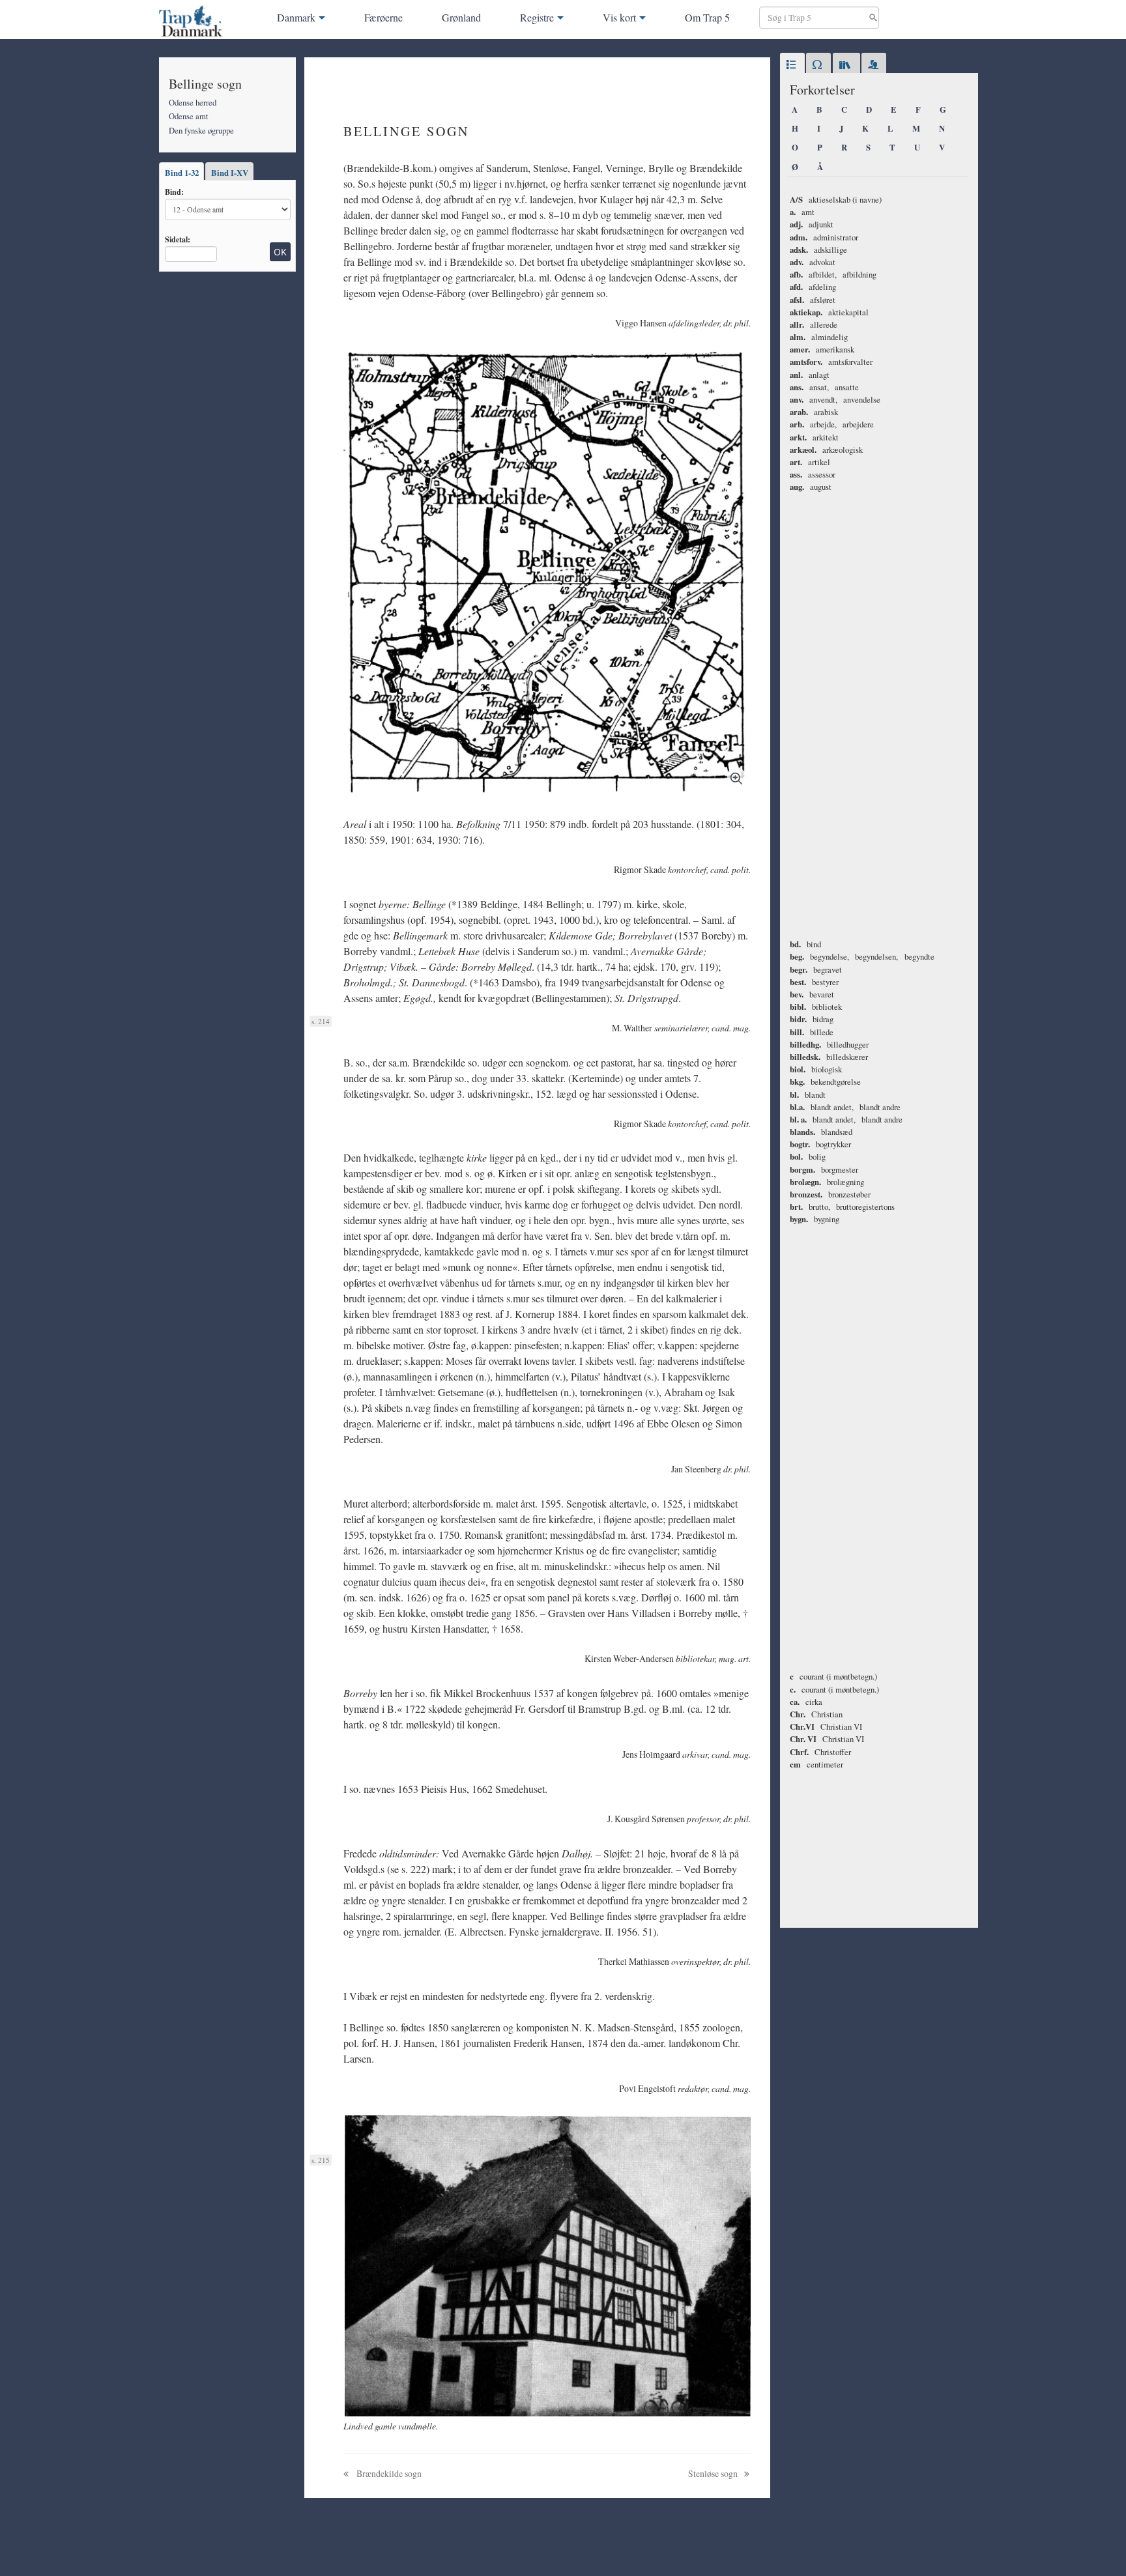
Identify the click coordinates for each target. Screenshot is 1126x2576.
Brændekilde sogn (388, 2473)
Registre (537, 17)
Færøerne (383, 17)
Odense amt (189, 116)
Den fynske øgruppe (201, 130)
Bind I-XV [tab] (230, 173)
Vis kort (619, 17)
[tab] (792, 65)
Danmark (296, 17)
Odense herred (193, 102)
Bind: (174, 192)
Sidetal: (178, 239)
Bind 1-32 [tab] (182, 173)
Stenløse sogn (714, 2473)
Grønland (461, 17)
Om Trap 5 (707, 17)
